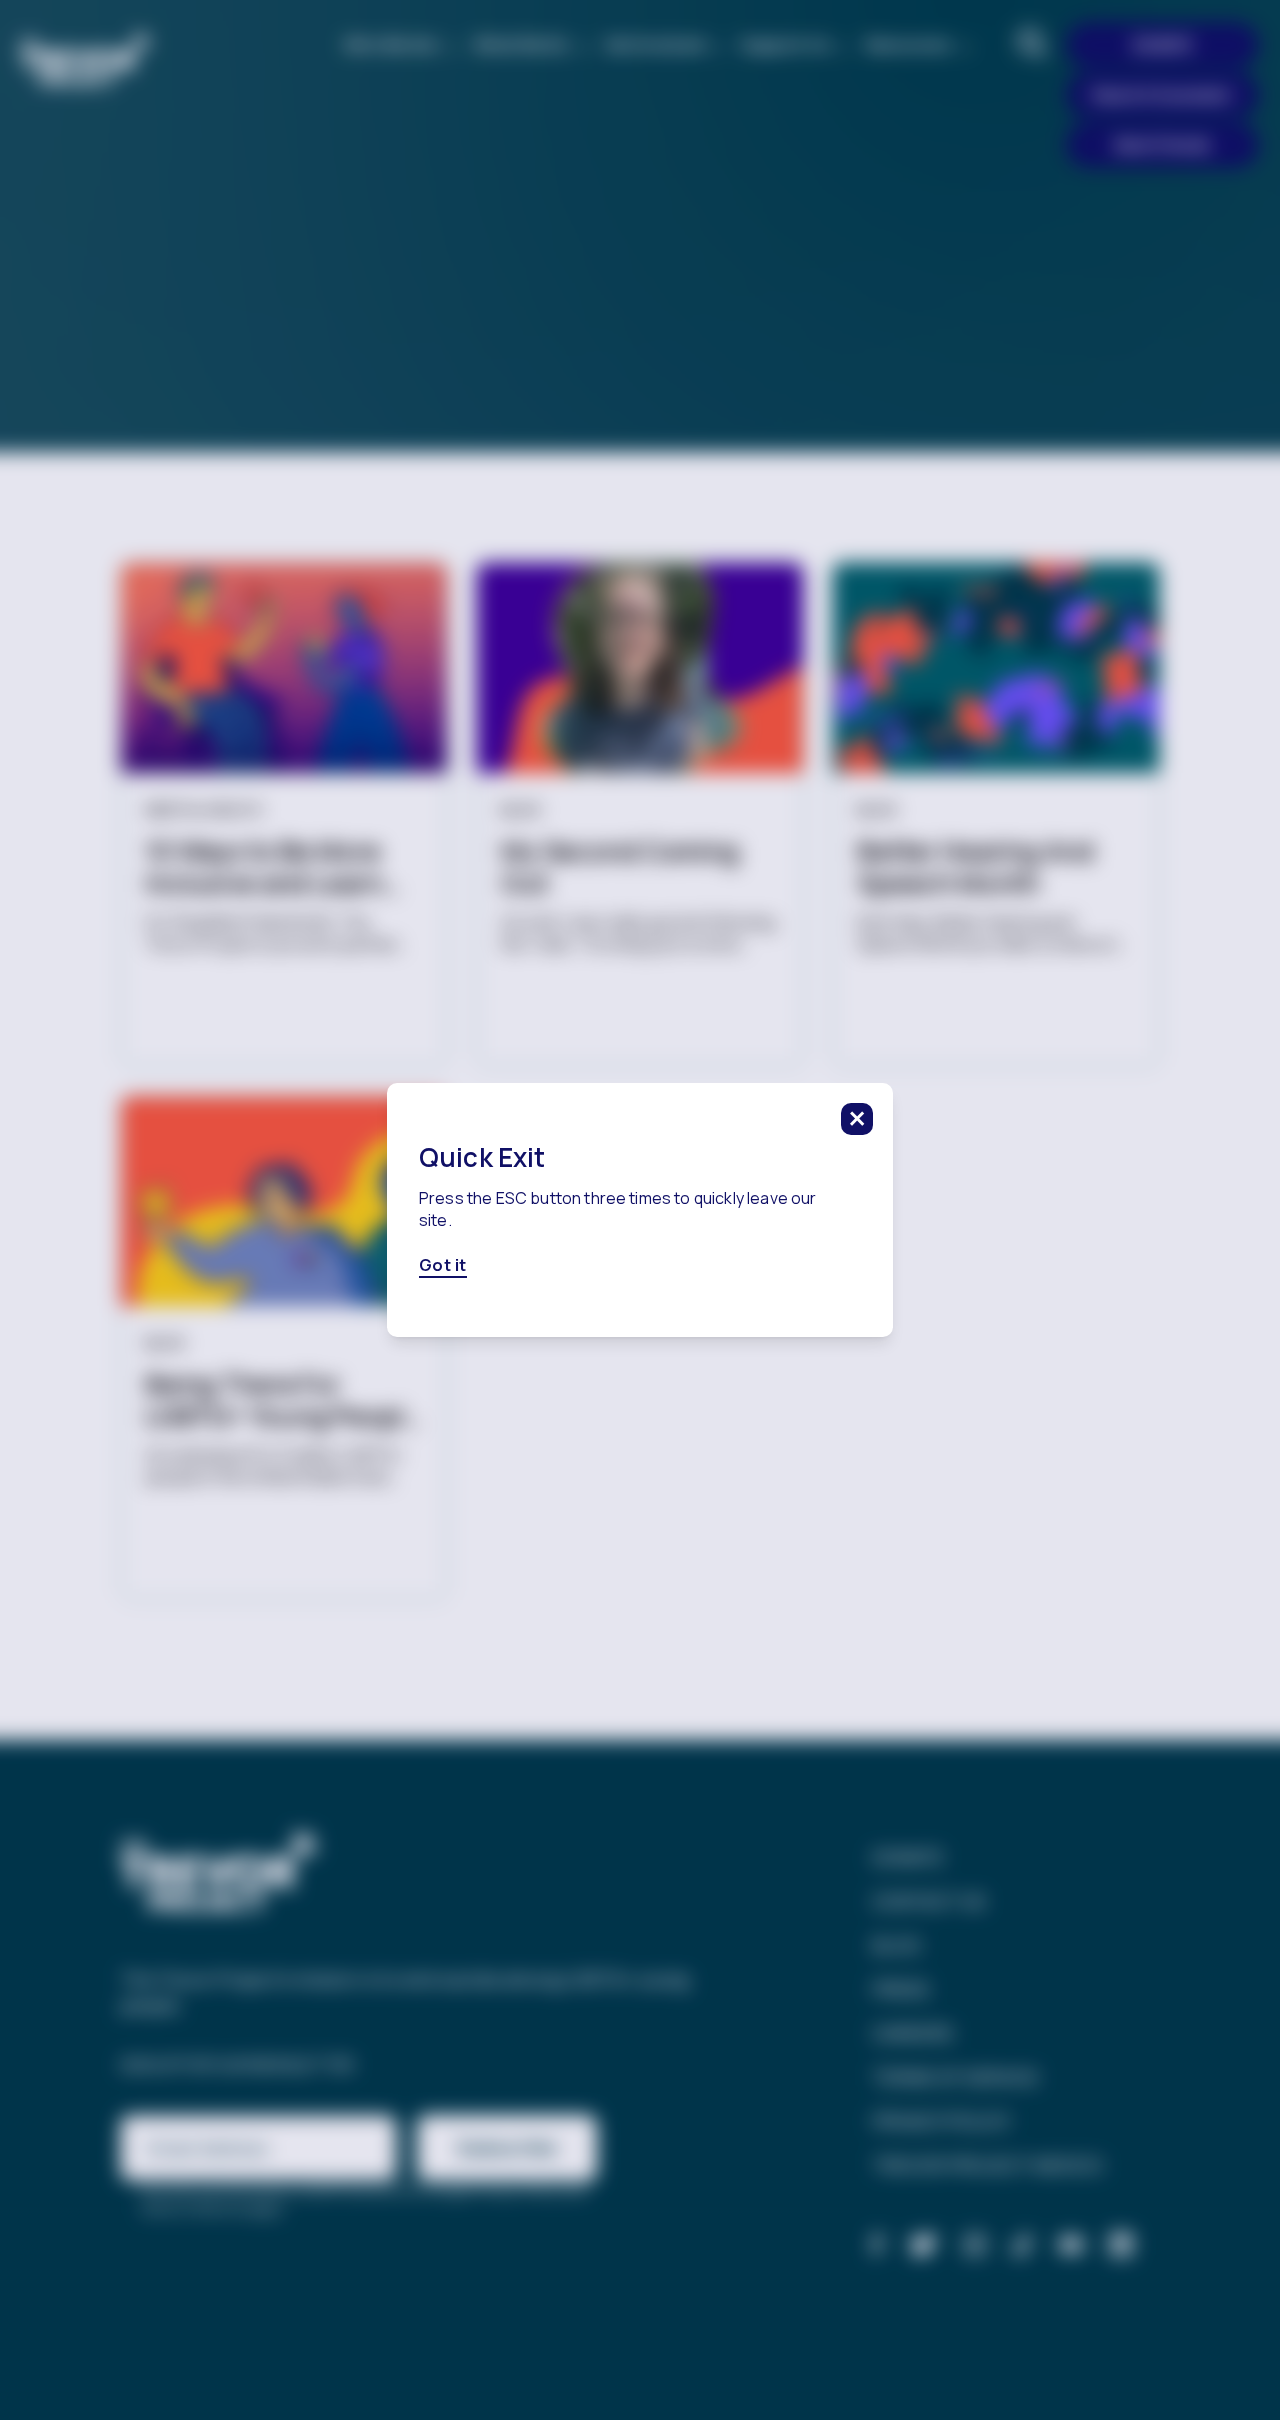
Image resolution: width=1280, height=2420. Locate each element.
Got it (443, 1266)
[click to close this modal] (857, 1119)
